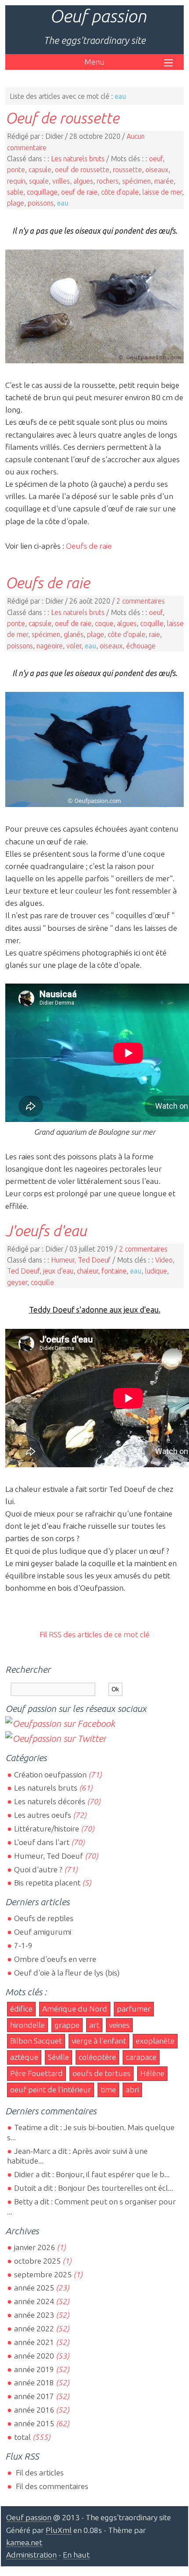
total (23, 2437)
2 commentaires (141, 601)
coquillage (42, 192)
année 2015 (34, 2423)
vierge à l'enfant (99, 2041)
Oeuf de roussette (62, 118)
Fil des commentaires (51, 2486)
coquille (152, 623)
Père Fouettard (36, 2073)
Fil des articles (39, 2473)
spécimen (136, 181)
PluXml (59, 2530)
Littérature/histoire (47, 1829)
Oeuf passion (98, 16)
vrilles (61, 181)
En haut (76, 2555)
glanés (74, 634)
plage (16, 203)
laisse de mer (162, 192)
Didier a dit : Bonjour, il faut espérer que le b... (92, 2174)
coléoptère (97, 2057)
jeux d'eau (58, 1271)
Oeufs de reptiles (44, 1918)
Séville (58, 2057)
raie (154, 634)
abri (132, 2089)
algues (83, 181)
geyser (17, 1282)
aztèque (24, 2057)
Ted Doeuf (23, 1271)
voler (74, 646)
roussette (127, 170)
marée (164, 181)
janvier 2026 (35, 2247)
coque (104, 623)
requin (16, 181)
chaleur (87, 1271)
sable (15, 192)
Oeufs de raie (89, 546)
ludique (156, 1271)
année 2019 (34, 2369)
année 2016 (34, 2410)
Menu (94, 62)
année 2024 (34, 2301)
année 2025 (34, 2288)
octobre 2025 (37, 2261)
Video (164, 1260)
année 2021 (34, 2342)
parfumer (134, 2009)
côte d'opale (120, 192)
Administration (31, 2555)
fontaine (114, 1271)
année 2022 (34, 2328)
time (108, 2089)
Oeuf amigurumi (43, 1932)
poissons (41, 203)
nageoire (50, 646)
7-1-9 (23, 1945)
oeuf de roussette (82, 170)
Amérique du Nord (75, 2009)
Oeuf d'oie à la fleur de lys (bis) (67, 1973)
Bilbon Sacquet (36, 2041)
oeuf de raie (79, 192)
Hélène (152, 2073)
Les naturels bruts (78, 159)
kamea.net (24, 2542)
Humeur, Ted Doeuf (81, 1260)
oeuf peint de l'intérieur (51, 2089)
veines (119, 2025)
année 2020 (34, 2356)
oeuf (156, 159)
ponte (16, 170)
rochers (108, 181)
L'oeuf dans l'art (42, 1842)
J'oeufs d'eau (46, 1230)
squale (39, 181)
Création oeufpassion (50, 1775)
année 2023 (34, 2315)
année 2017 (34, 2396)
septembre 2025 (43, 2274)
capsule (40, 170)
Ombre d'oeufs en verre (55, 1959)
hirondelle (27, 2025)
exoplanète (155, 2041)
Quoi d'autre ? (38, 1869)
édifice (21, 2009)
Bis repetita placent (47, 1883)
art (94, 2025)
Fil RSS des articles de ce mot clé (94, 1634)
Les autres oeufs (43, 1815)
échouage (141, 646)
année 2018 (34, 2382)
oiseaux (157, 170)
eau (63, 203)
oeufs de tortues (102, 2073)
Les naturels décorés (50, 1801)
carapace (141, 2057)
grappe (67, 2025)
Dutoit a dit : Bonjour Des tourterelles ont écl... (94, 2188)
